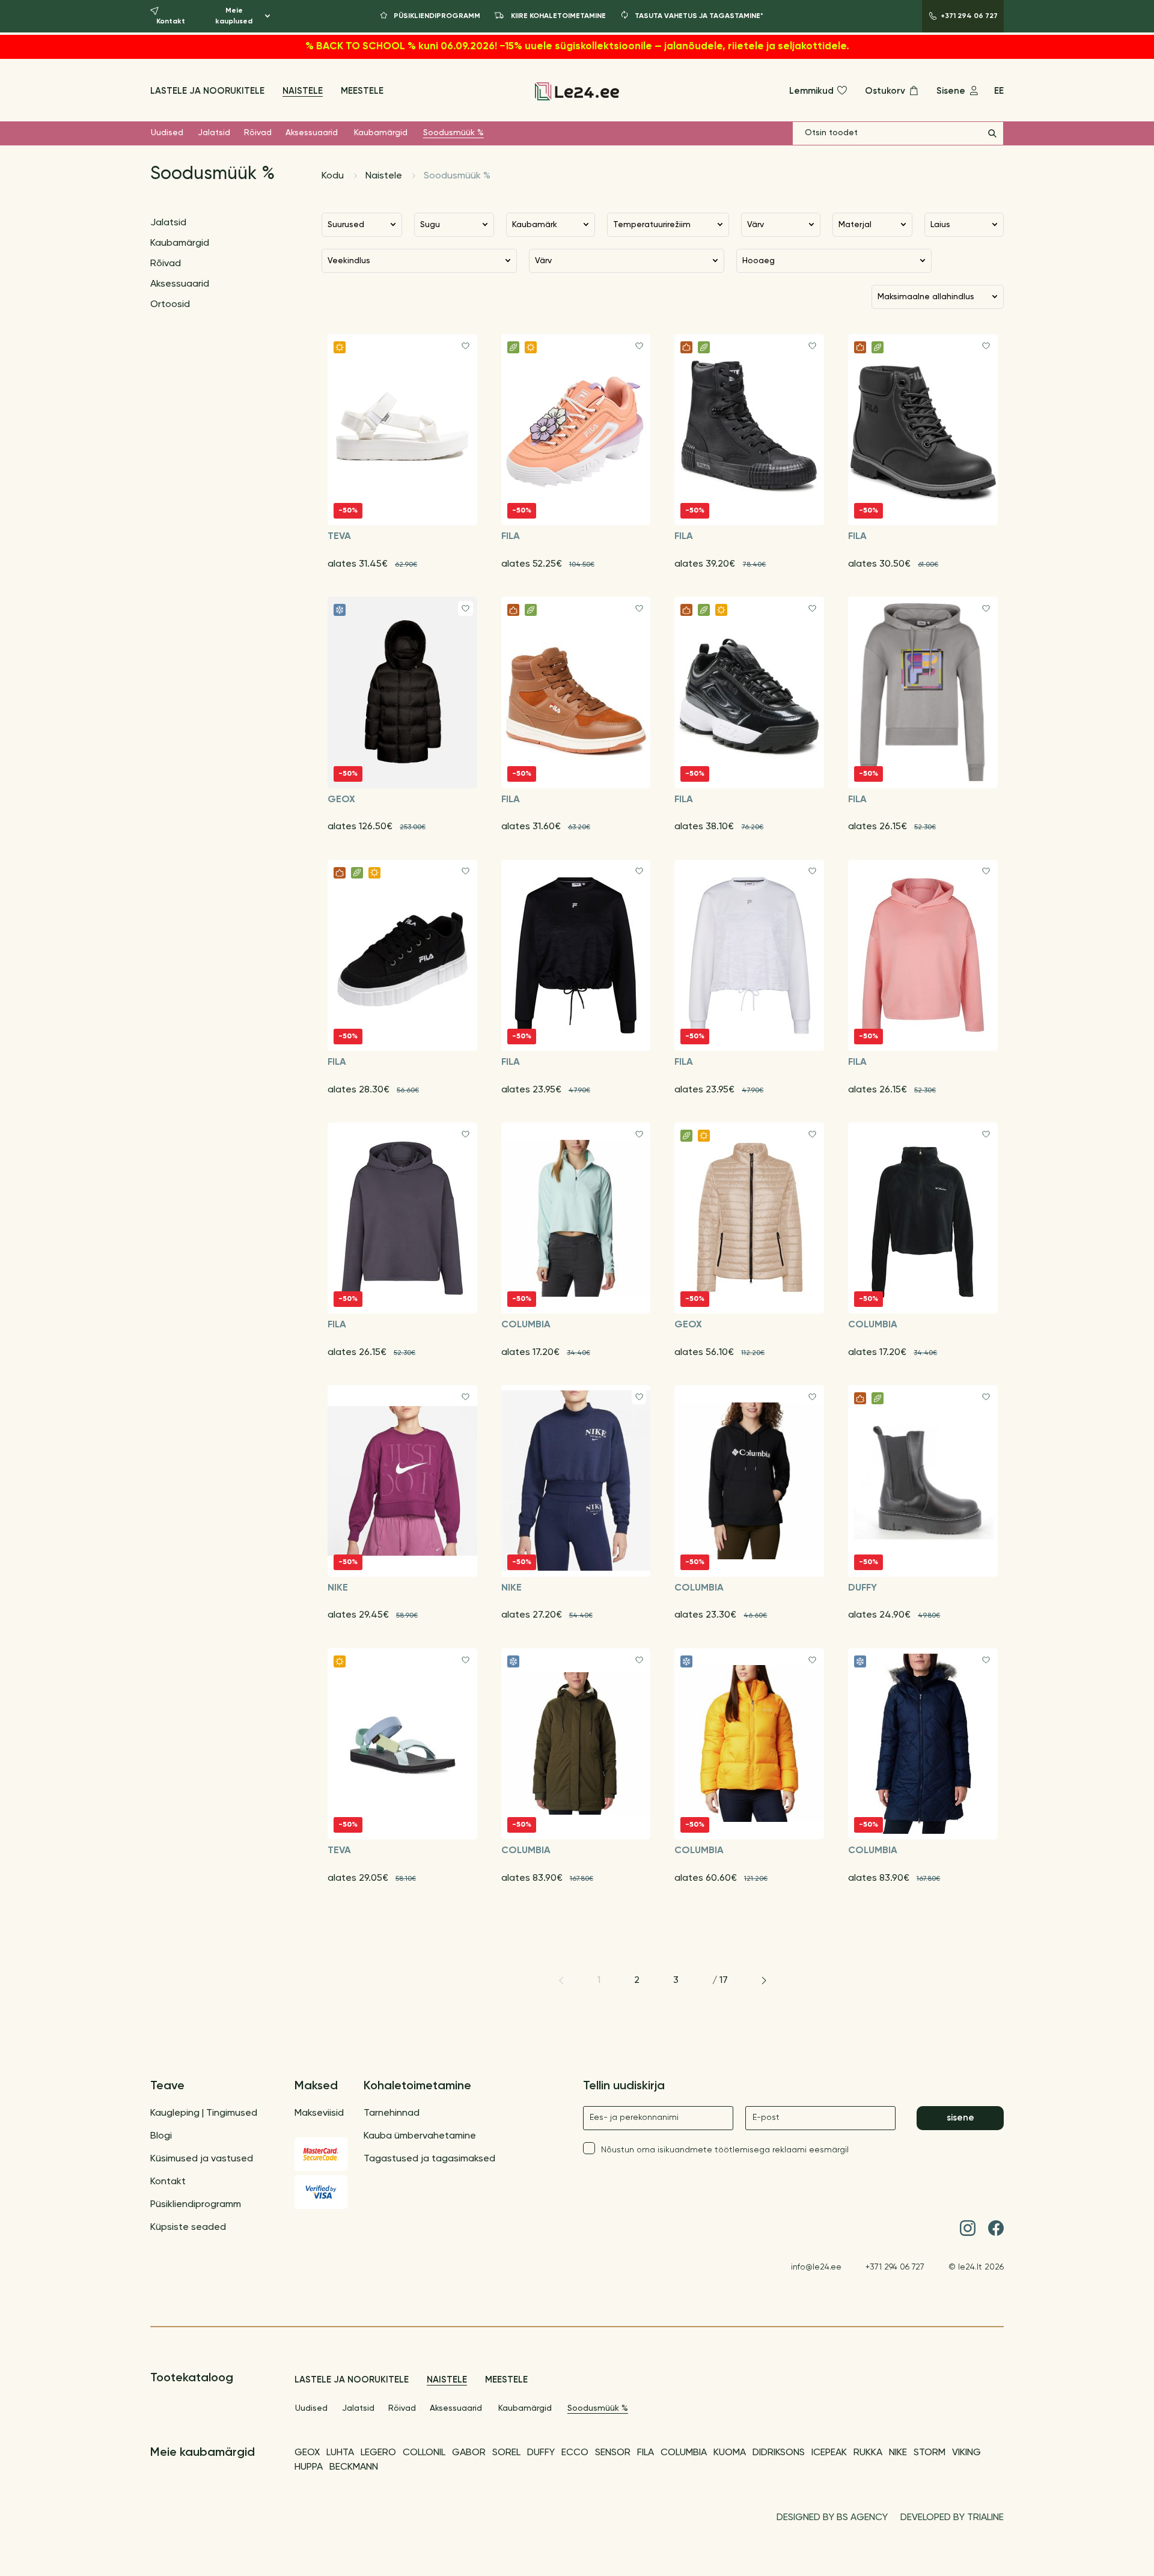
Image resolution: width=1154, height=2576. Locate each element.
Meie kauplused (234, 16)
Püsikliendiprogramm (196, 2205)
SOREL (506, 2453)
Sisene (960, 2118)
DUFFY (541, 2453)
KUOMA (730, 2453)
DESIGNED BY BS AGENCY (832, 2518)
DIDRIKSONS (779, 2453)
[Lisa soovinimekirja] (466, 346)
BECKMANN (354, 2467)
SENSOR (613, 2453)
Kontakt (168, 2182)
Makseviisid (319, 2113)
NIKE (898, 2453)
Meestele (362, 91)
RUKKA (868, 2453)
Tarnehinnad (392, 2113)
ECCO (575, 2453)
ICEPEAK (829, 2453)
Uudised (167, 133)
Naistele (303, 91)
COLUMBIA (684, 2453)
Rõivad (258, 133)
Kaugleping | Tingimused (204, 2113)
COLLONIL (424, 2453)
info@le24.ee (816, 2267)
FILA (646, 2453)
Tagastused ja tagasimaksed (429, 2159)
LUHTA (340, 2453)
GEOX (307, 2453)
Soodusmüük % (453, 133)
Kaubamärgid (381, 133)
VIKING (966, 2453)
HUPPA (309, 2467)
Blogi (161, 2136)
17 (724, 1981)
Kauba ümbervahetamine (420, 2136)
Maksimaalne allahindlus (926, 297)
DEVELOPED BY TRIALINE (952, 2518)
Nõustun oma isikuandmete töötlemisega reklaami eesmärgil (725, 2150)
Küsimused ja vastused (202, 2159)
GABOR (469, 2453)
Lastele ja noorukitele (207, 91)
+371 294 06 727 (895, 2267)
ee (999, 91)
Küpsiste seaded (188, 2227)
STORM (930, 2453)
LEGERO (378, 2453)
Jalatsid (214, 133)
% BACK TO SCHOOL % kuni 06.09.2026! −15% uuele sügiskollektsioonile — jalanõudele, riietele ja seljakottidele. (577, 47)
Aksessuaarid (312, 133)
